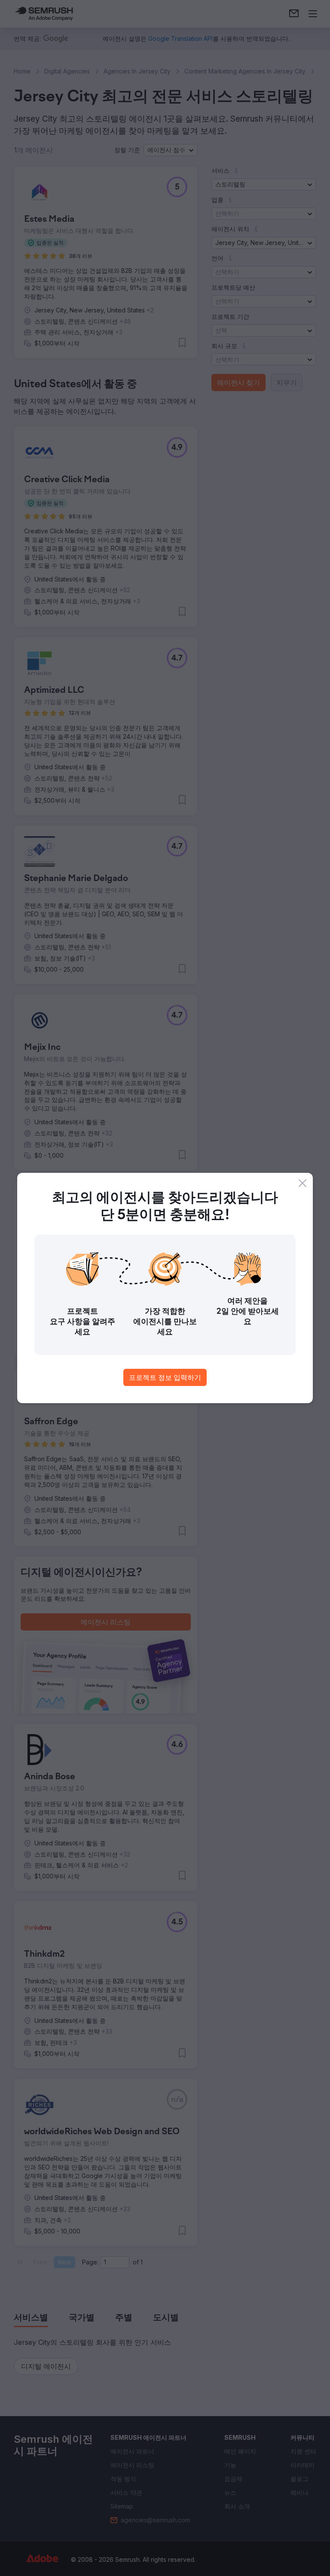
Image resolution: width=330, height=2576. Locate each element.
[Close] (302, 1183)
